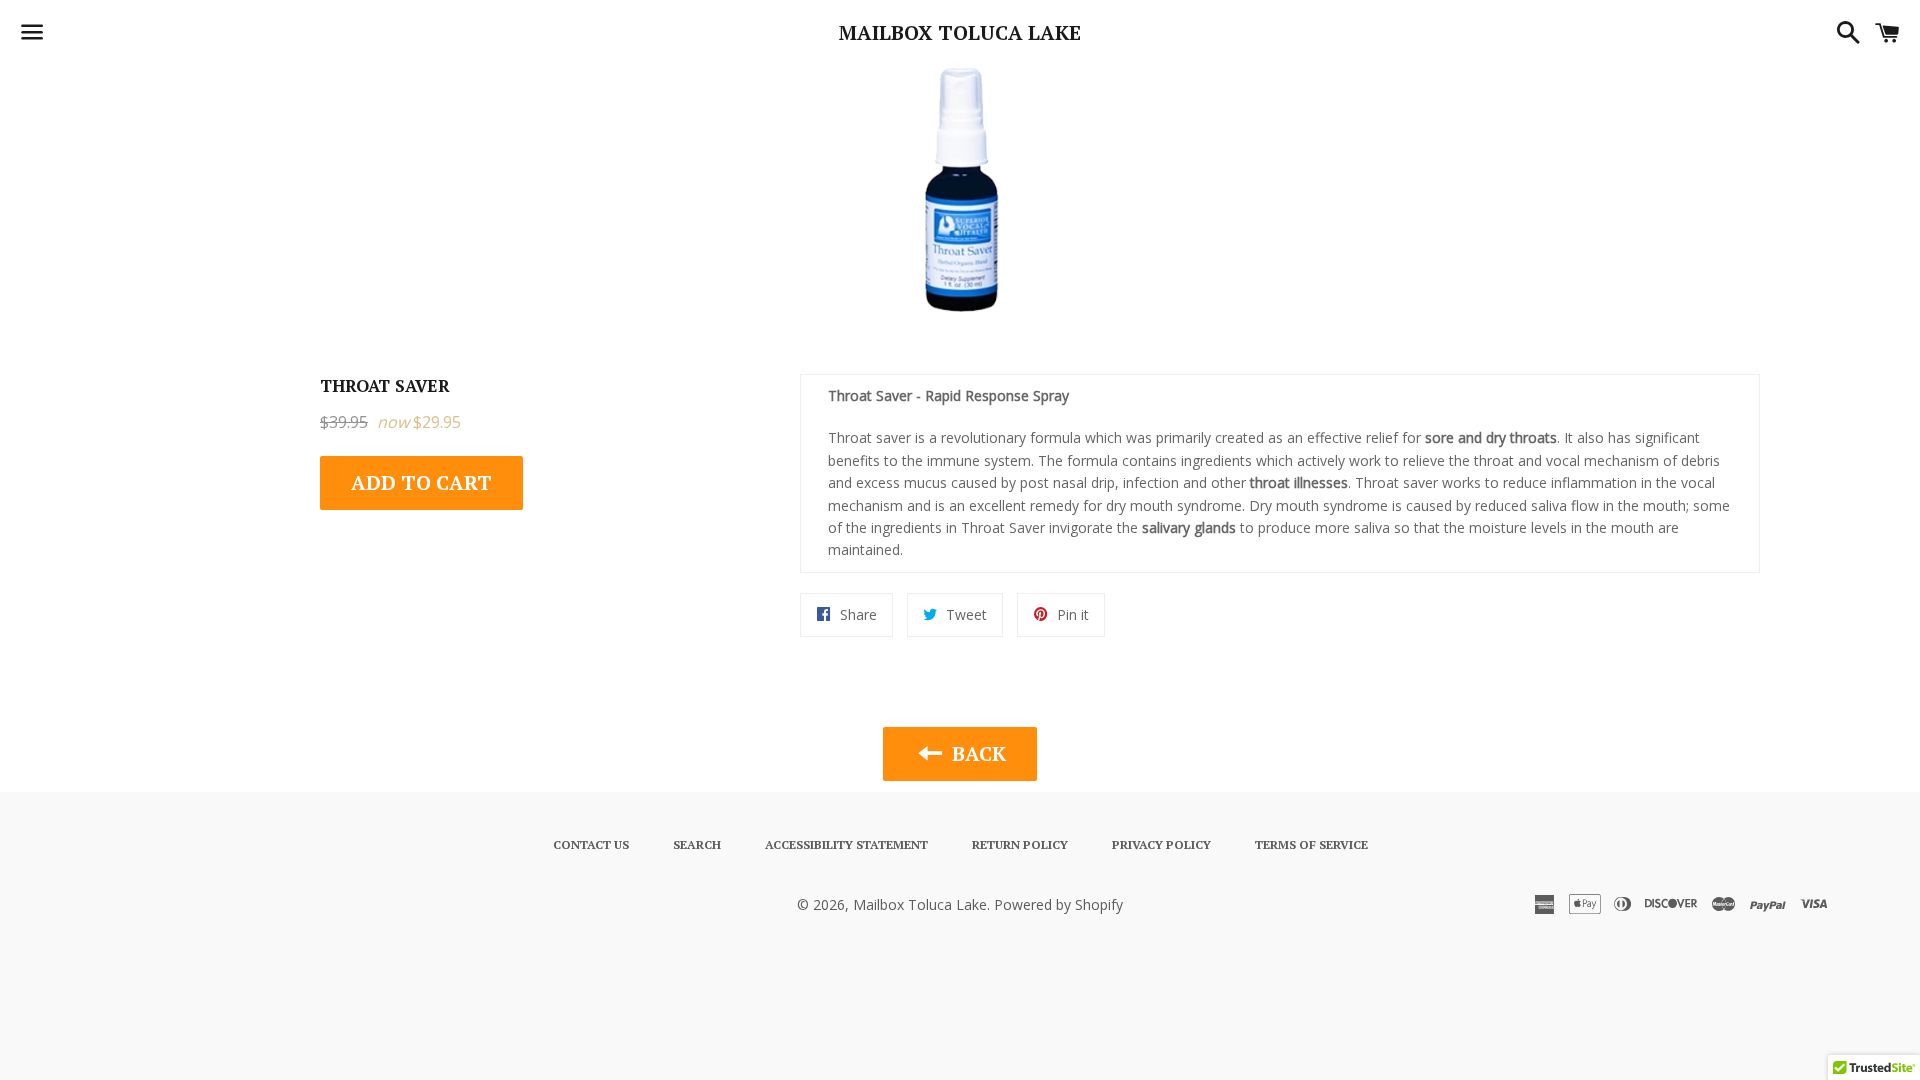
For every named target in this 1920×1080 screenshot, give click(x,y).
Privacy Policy (1161, 844)
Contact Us (591, 844)
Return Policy (1020, 844)
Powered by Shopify (1058, 904)
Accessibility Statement (846, 844)
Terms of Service (1311, 844)
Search (697, 844)
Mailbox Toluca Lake (960, 32)
